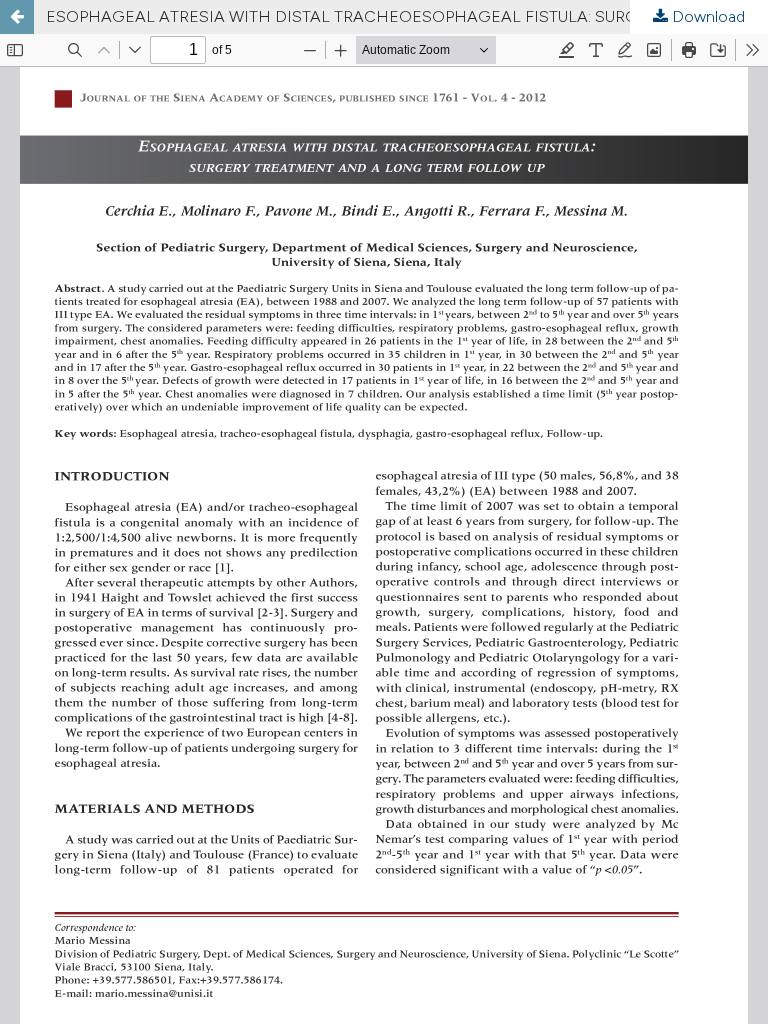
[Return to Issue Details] (17, 17)
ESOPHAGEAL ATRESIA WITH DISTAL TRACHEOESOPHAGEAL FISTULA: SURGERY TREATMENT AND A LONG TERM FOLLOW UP (407, 16)
